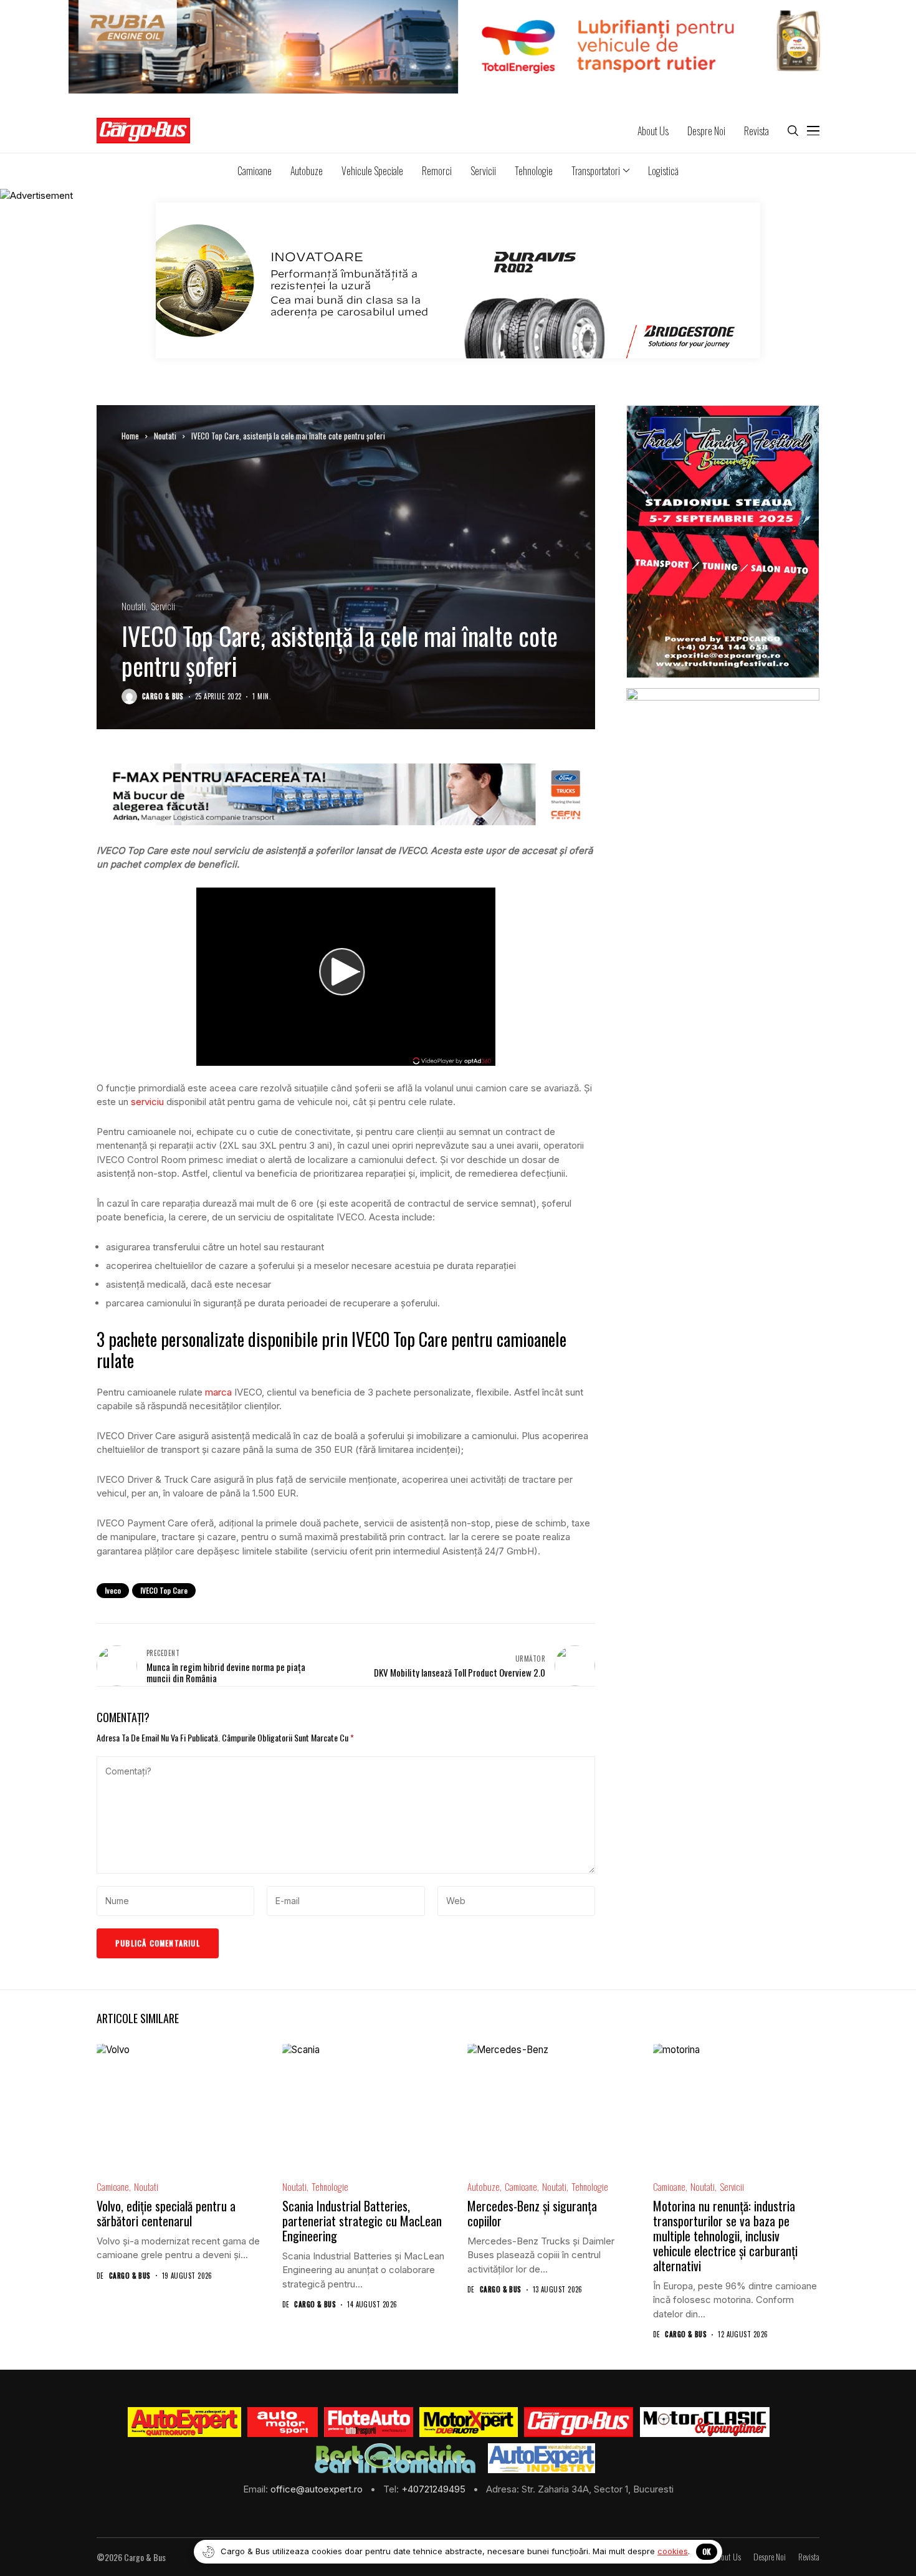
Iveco (113, 1590)
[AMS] (283, 2422)
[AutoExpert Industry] (541, 2458)
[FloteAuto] (369, 2422)
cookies (673, 2551)
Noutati (165, 436)
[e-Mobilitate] (395, 2458)
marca (218, 1392)
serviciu (147, 1102)
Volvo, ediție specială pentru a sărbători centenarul (166, 2213)
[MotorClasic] (704, 2422)
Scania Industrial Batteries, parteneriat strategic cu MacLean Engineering (362, 2221)
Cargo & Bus (163, 697)
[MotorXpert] (469, 2422)
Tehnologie (330, 2187)
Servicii (163, 606)
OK (707, 2551)
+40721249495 (435, 2489)
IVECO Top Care (164, 1590)
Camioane (113, 2187)
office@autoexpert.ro (318, 2489)
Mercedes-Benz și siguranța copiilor (532, 2213)
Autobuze (484, 2187)
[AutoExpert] (184, 2422)
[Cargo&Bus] (579, 2422)
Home (130, 436)
